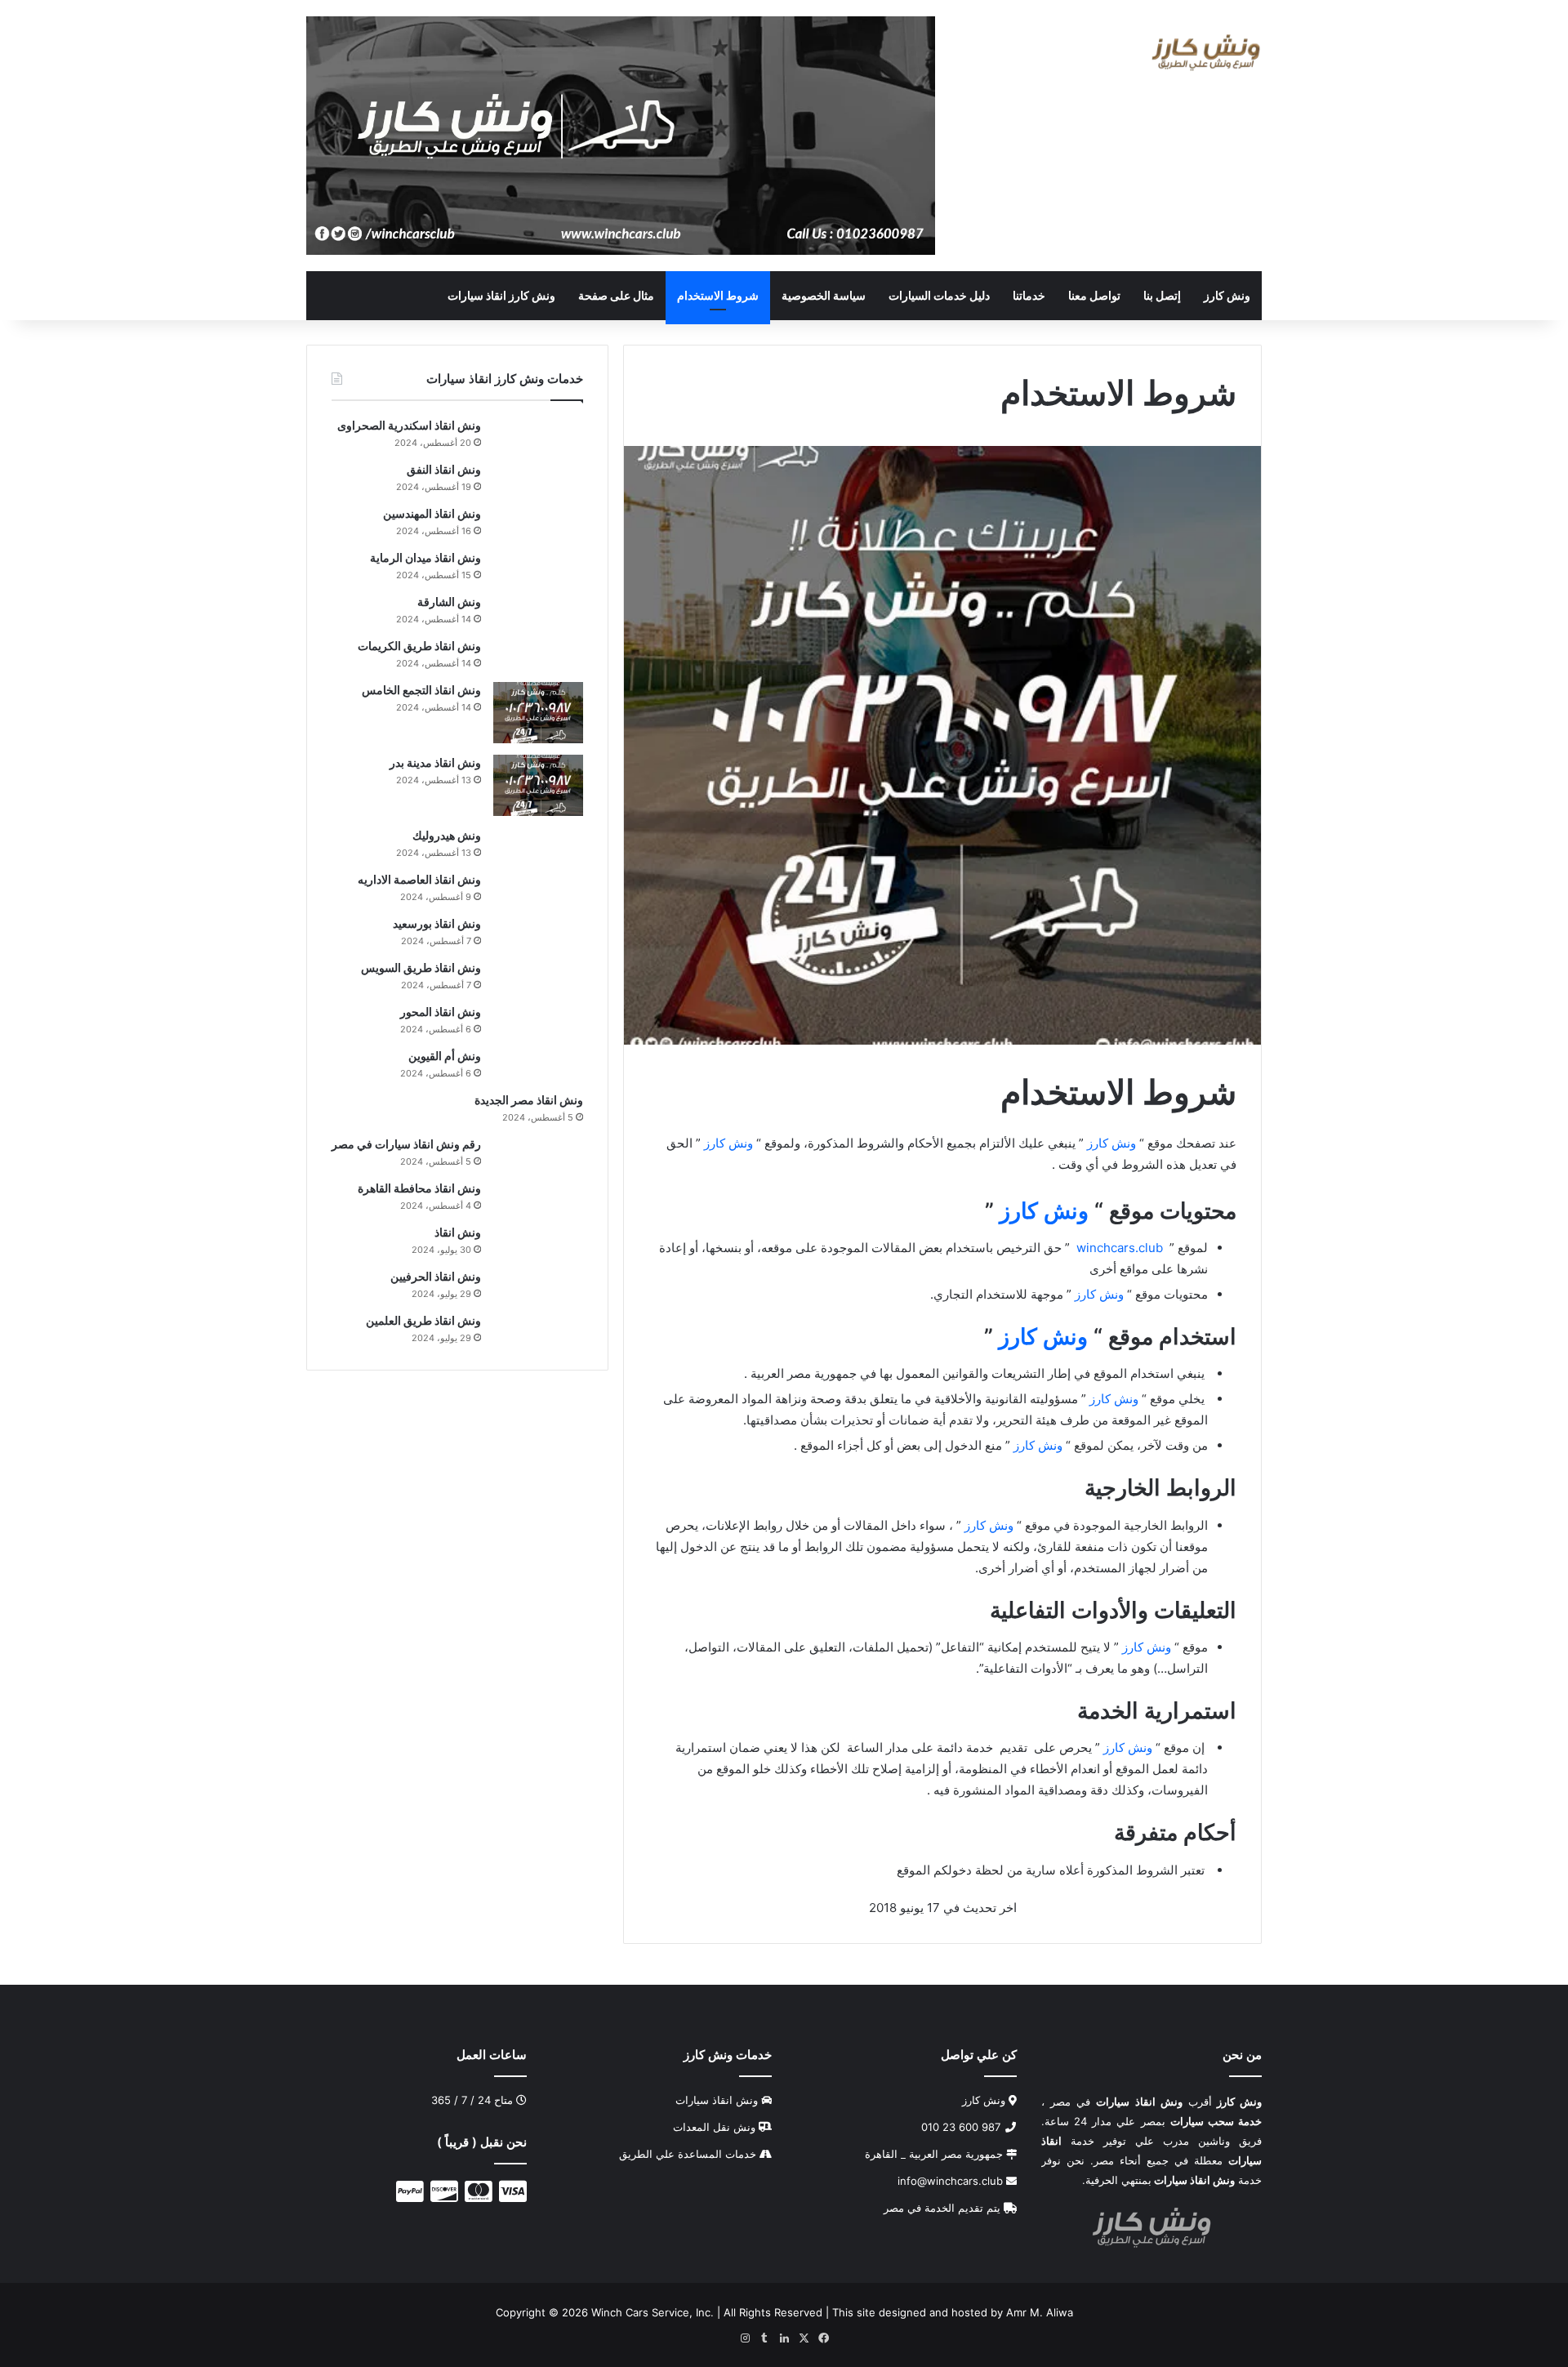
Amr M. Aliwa (1040, 2311)
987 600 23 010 (962, 2127)
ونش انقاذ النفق (444, 469)
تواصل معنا (1094, 295)
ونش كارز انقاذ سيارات (501, 295)
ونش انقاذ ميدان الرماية (425, 557)
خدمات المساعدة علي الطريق (688, 2154)
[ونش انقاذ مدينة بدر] (538, 785)
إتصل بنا (1162, 295)
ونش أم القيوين (445, 1056)
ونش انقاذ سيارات (717, 2100)
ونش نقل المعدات (714, 2127)
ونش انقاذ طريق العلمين (423, 1320)
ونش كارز (1227, 295)
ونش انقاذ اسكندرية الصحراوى (409, 425)
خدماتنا (1029, 295)
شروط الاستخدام (718, 295)
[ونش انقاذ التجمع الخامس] (538, 713)
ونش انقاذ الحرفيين (436, 1276)
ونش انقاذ (458, 1232)
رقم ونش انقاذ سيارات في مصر (406, 1144)
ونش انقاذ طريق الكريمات (419, 646)
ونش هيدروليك (447, 835)
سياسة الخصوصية (824, 295)
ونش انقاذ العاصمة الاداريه (419, 879)
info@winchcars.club (952, 2181)
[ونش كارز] (1206, 53)
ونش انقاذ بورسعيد (437, 923)
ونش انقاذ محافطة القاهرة (419, 1188)
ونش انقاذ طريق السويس (421, 967)
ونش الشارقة (449, 602)
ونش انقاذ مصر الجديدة (529, 1100)
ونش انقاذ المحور (441, 1012)
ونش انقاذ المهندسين (432, 513)
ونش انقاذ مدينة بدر (435, 762)
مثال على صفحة (616, 295)
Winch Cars (620, 2311)
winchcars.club (1120, 1248)
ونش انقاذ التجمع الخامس (421, 690)
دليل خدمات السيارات (939, 295)
